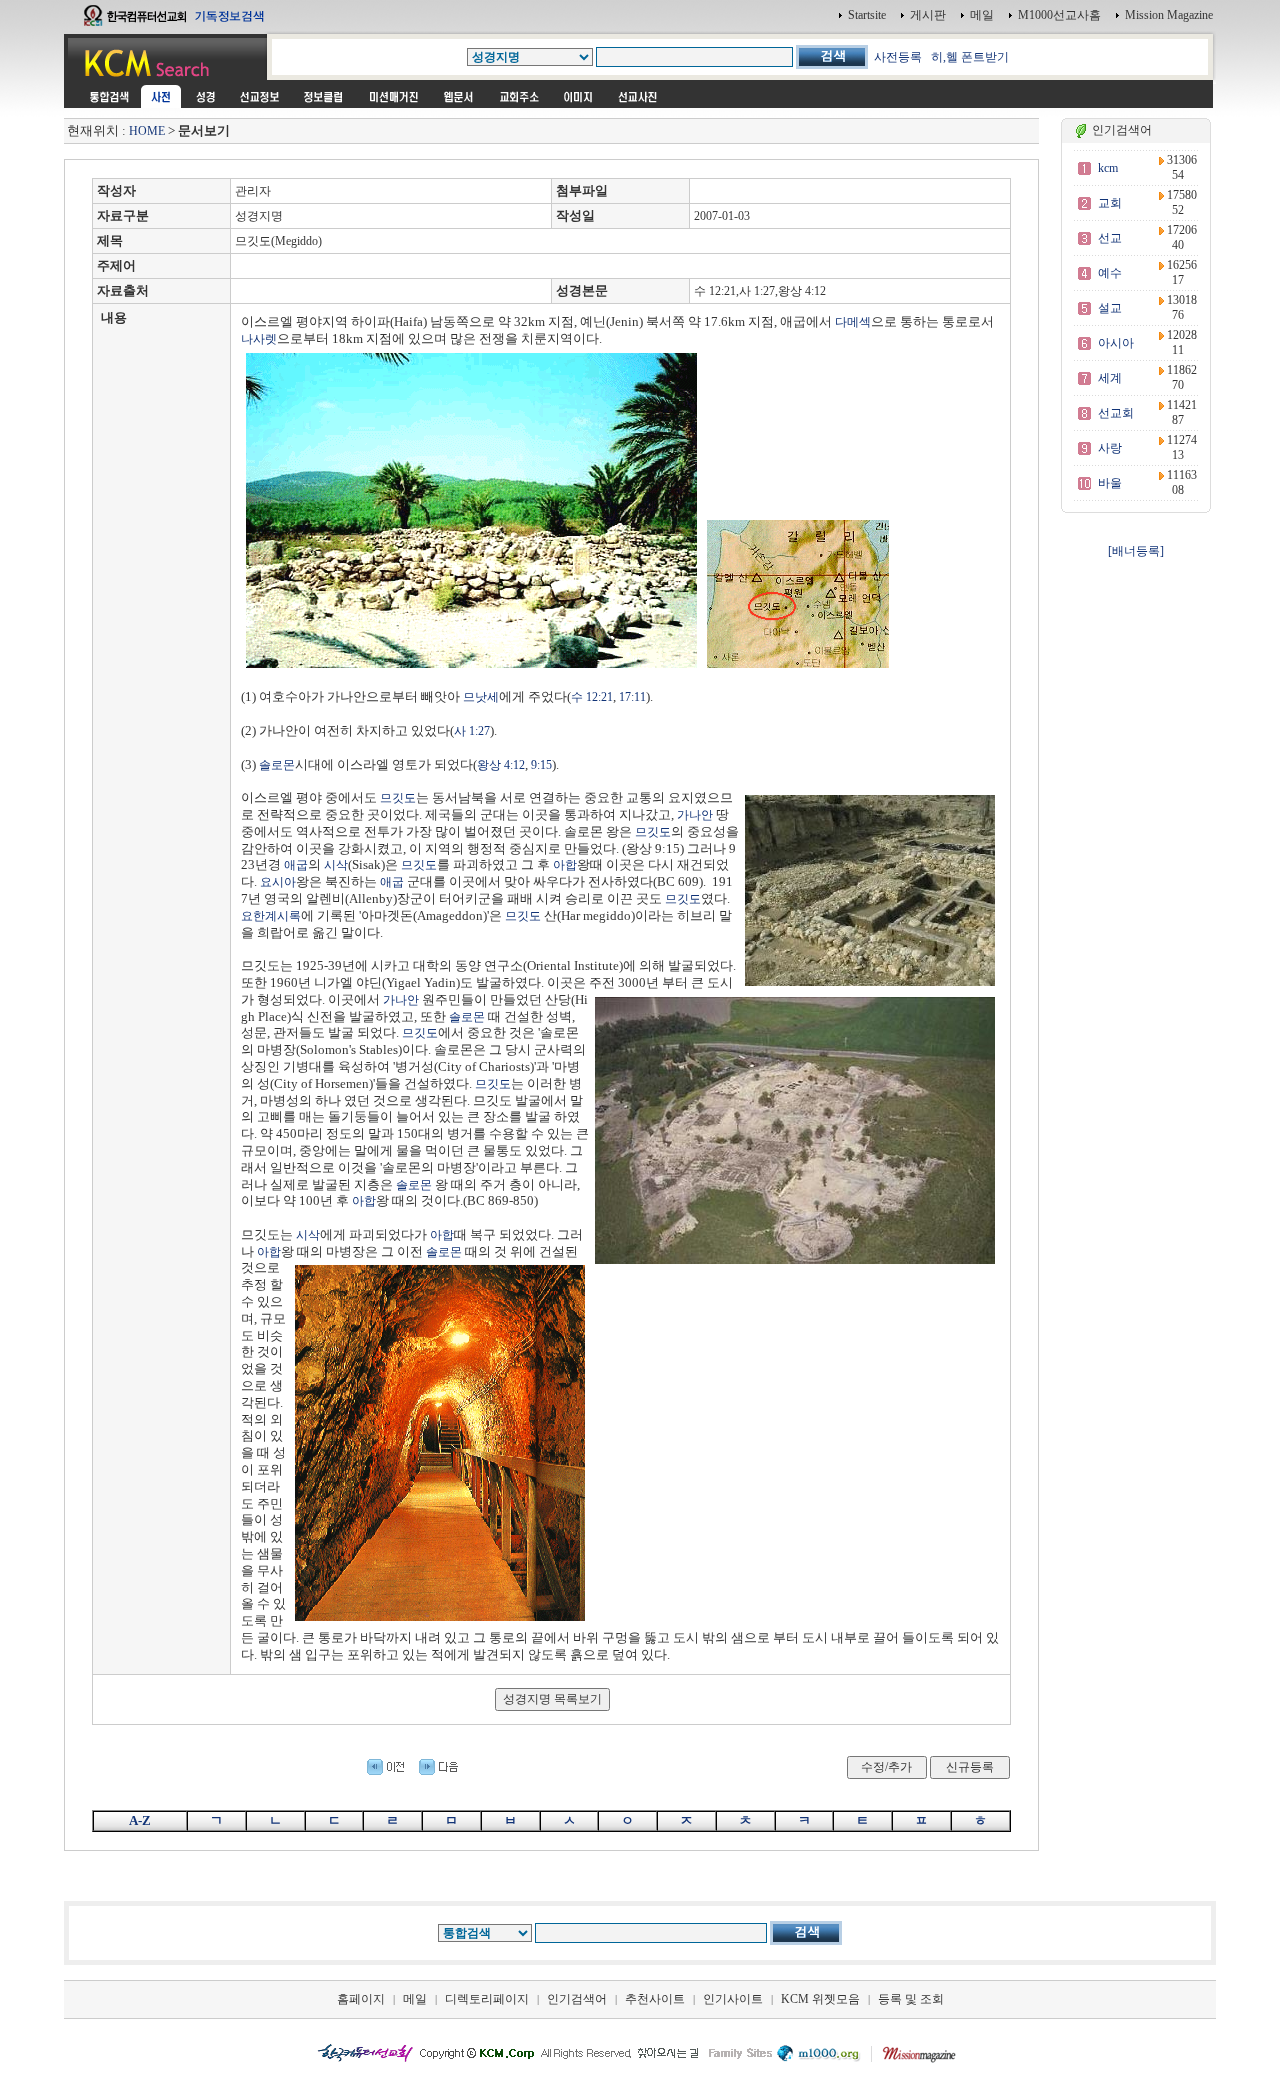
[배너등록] (1136, 551)
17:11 (632, 697)
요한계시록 (271, 916)
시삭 (336, 865)
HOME (147, 131)
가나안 (695, 815)
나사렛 (259, 339)
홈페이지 (361, 1999)
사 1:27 (472, 731)
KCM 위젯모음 (820, 1999)
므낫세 (481, 697)
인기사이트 (733, 1999)
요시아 (278, 882)
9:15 (541, 765)
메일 (982, 15)
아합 (565, 865)
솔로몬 (277, 765)
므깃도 (398, 798)
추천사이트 (655, 1999)
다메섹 (853, 322)
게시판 (928, 15)
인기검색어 (577, 1999)
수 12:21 (592, 697)
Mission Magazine (1169, 15)
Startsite (867, 15)
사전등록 (898, 57)
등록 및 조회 (911, 1999)
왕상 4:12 (501, 765)
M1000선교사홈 (1059, 15)
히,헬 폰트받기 (970, 57)
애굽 (296, 865)
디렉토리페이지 (487, 1999)
